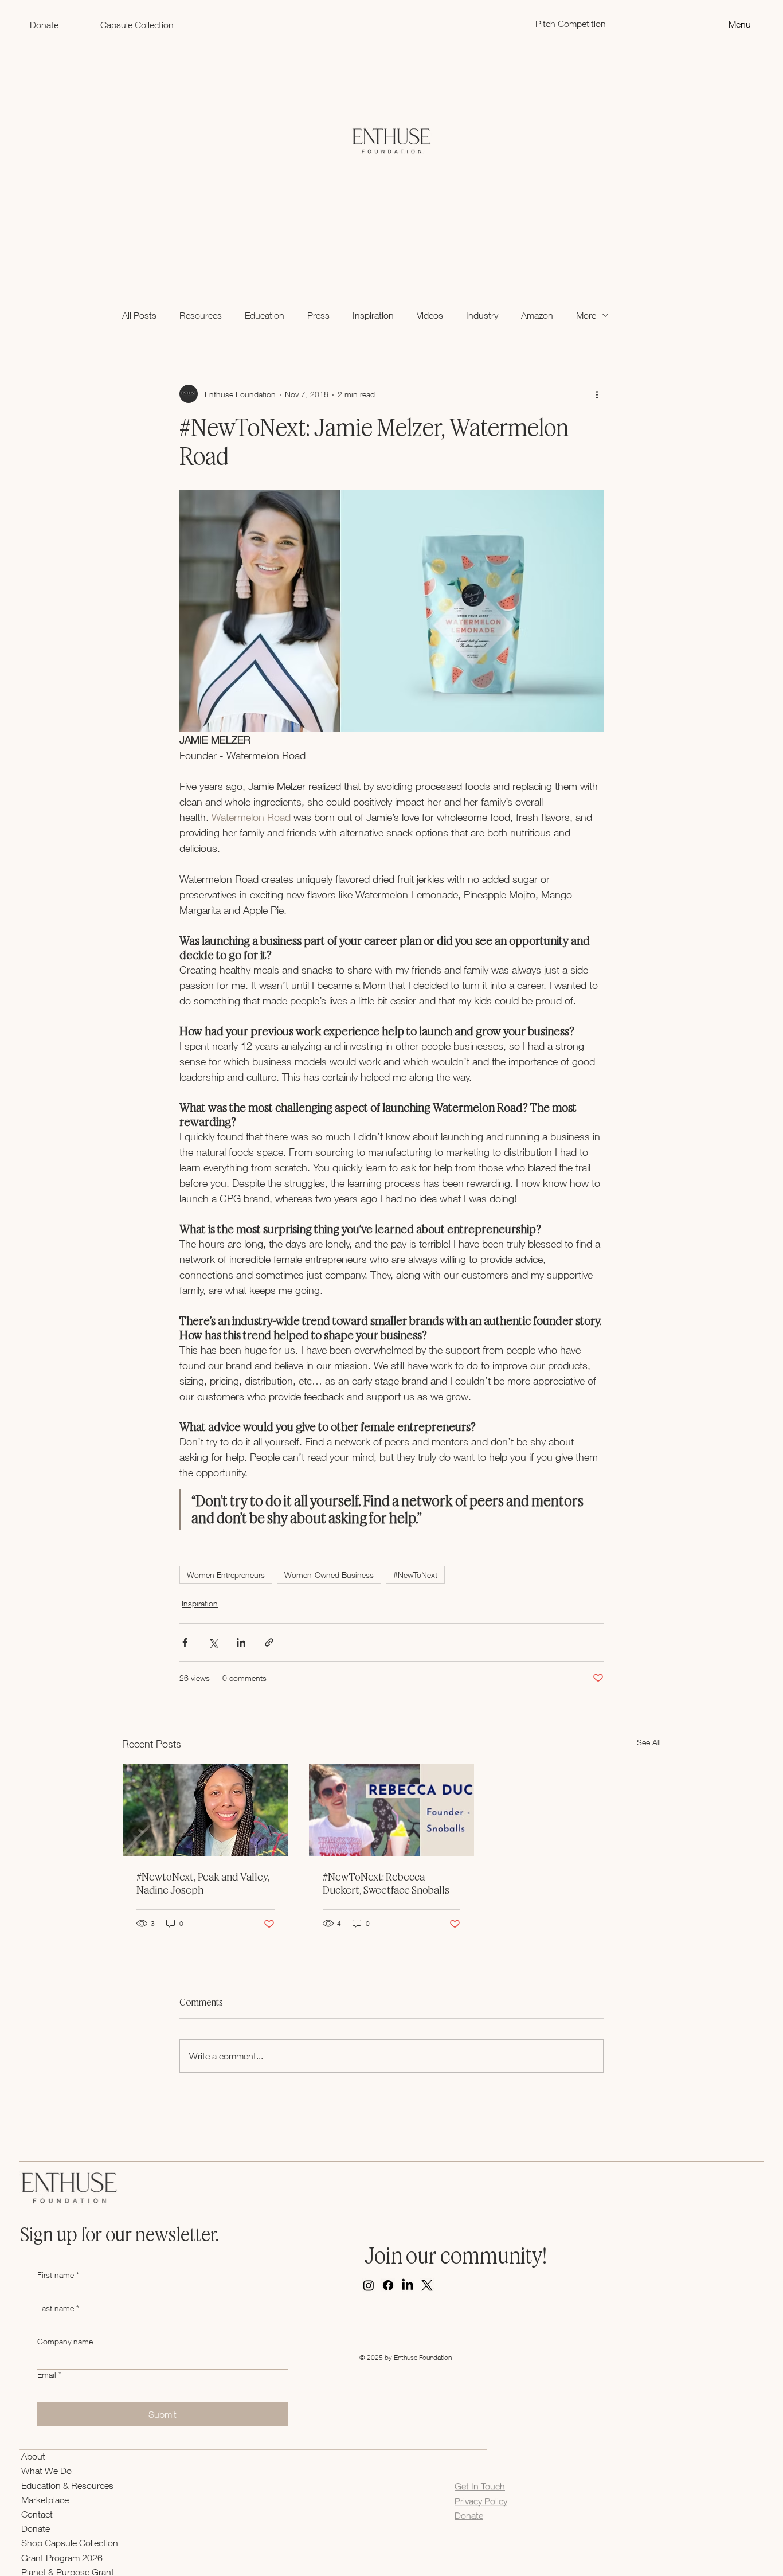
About (33, 2456)
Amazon (537, 315)
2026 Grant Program (62, 2558)
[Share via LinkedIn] (241, 1642)
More (586, 315)
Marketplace (45, 2500)
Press (318, 315)
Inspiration (373, 315)
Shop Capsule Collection (70, 2543)
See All (649, 1742)
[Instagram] (369, 2285)
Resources (201, 315)
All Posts (139, 315)
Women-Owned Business (329, 1575)
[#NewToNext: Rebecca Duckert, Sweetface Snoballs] (392, 1810)
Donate (36, 2528)
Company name (65, 2341)
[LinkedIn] (408, 2285)
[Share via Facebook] (185, 1642)
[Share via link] (269, 1642)
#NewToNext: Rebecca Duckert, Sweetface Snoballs (386, 1883)
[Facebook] (388, 2285)
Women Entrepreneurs (226, 1575)
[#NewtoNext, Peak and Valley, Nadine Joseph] (205, 1810)
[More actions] (597, 394)
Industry (482, 315)
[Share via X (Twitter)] (213, 1642)
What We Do (46, 2471)
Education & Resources (67, 2485)
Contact (37, 2514)
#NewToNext (415, 1575)
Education (265, 315)
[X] (427, 2285)
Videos (430, 315)
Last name (58, 2308)
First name (58, 2275)
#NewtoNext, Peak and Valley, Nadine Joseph (203, 1883)
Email (49, 2374)
